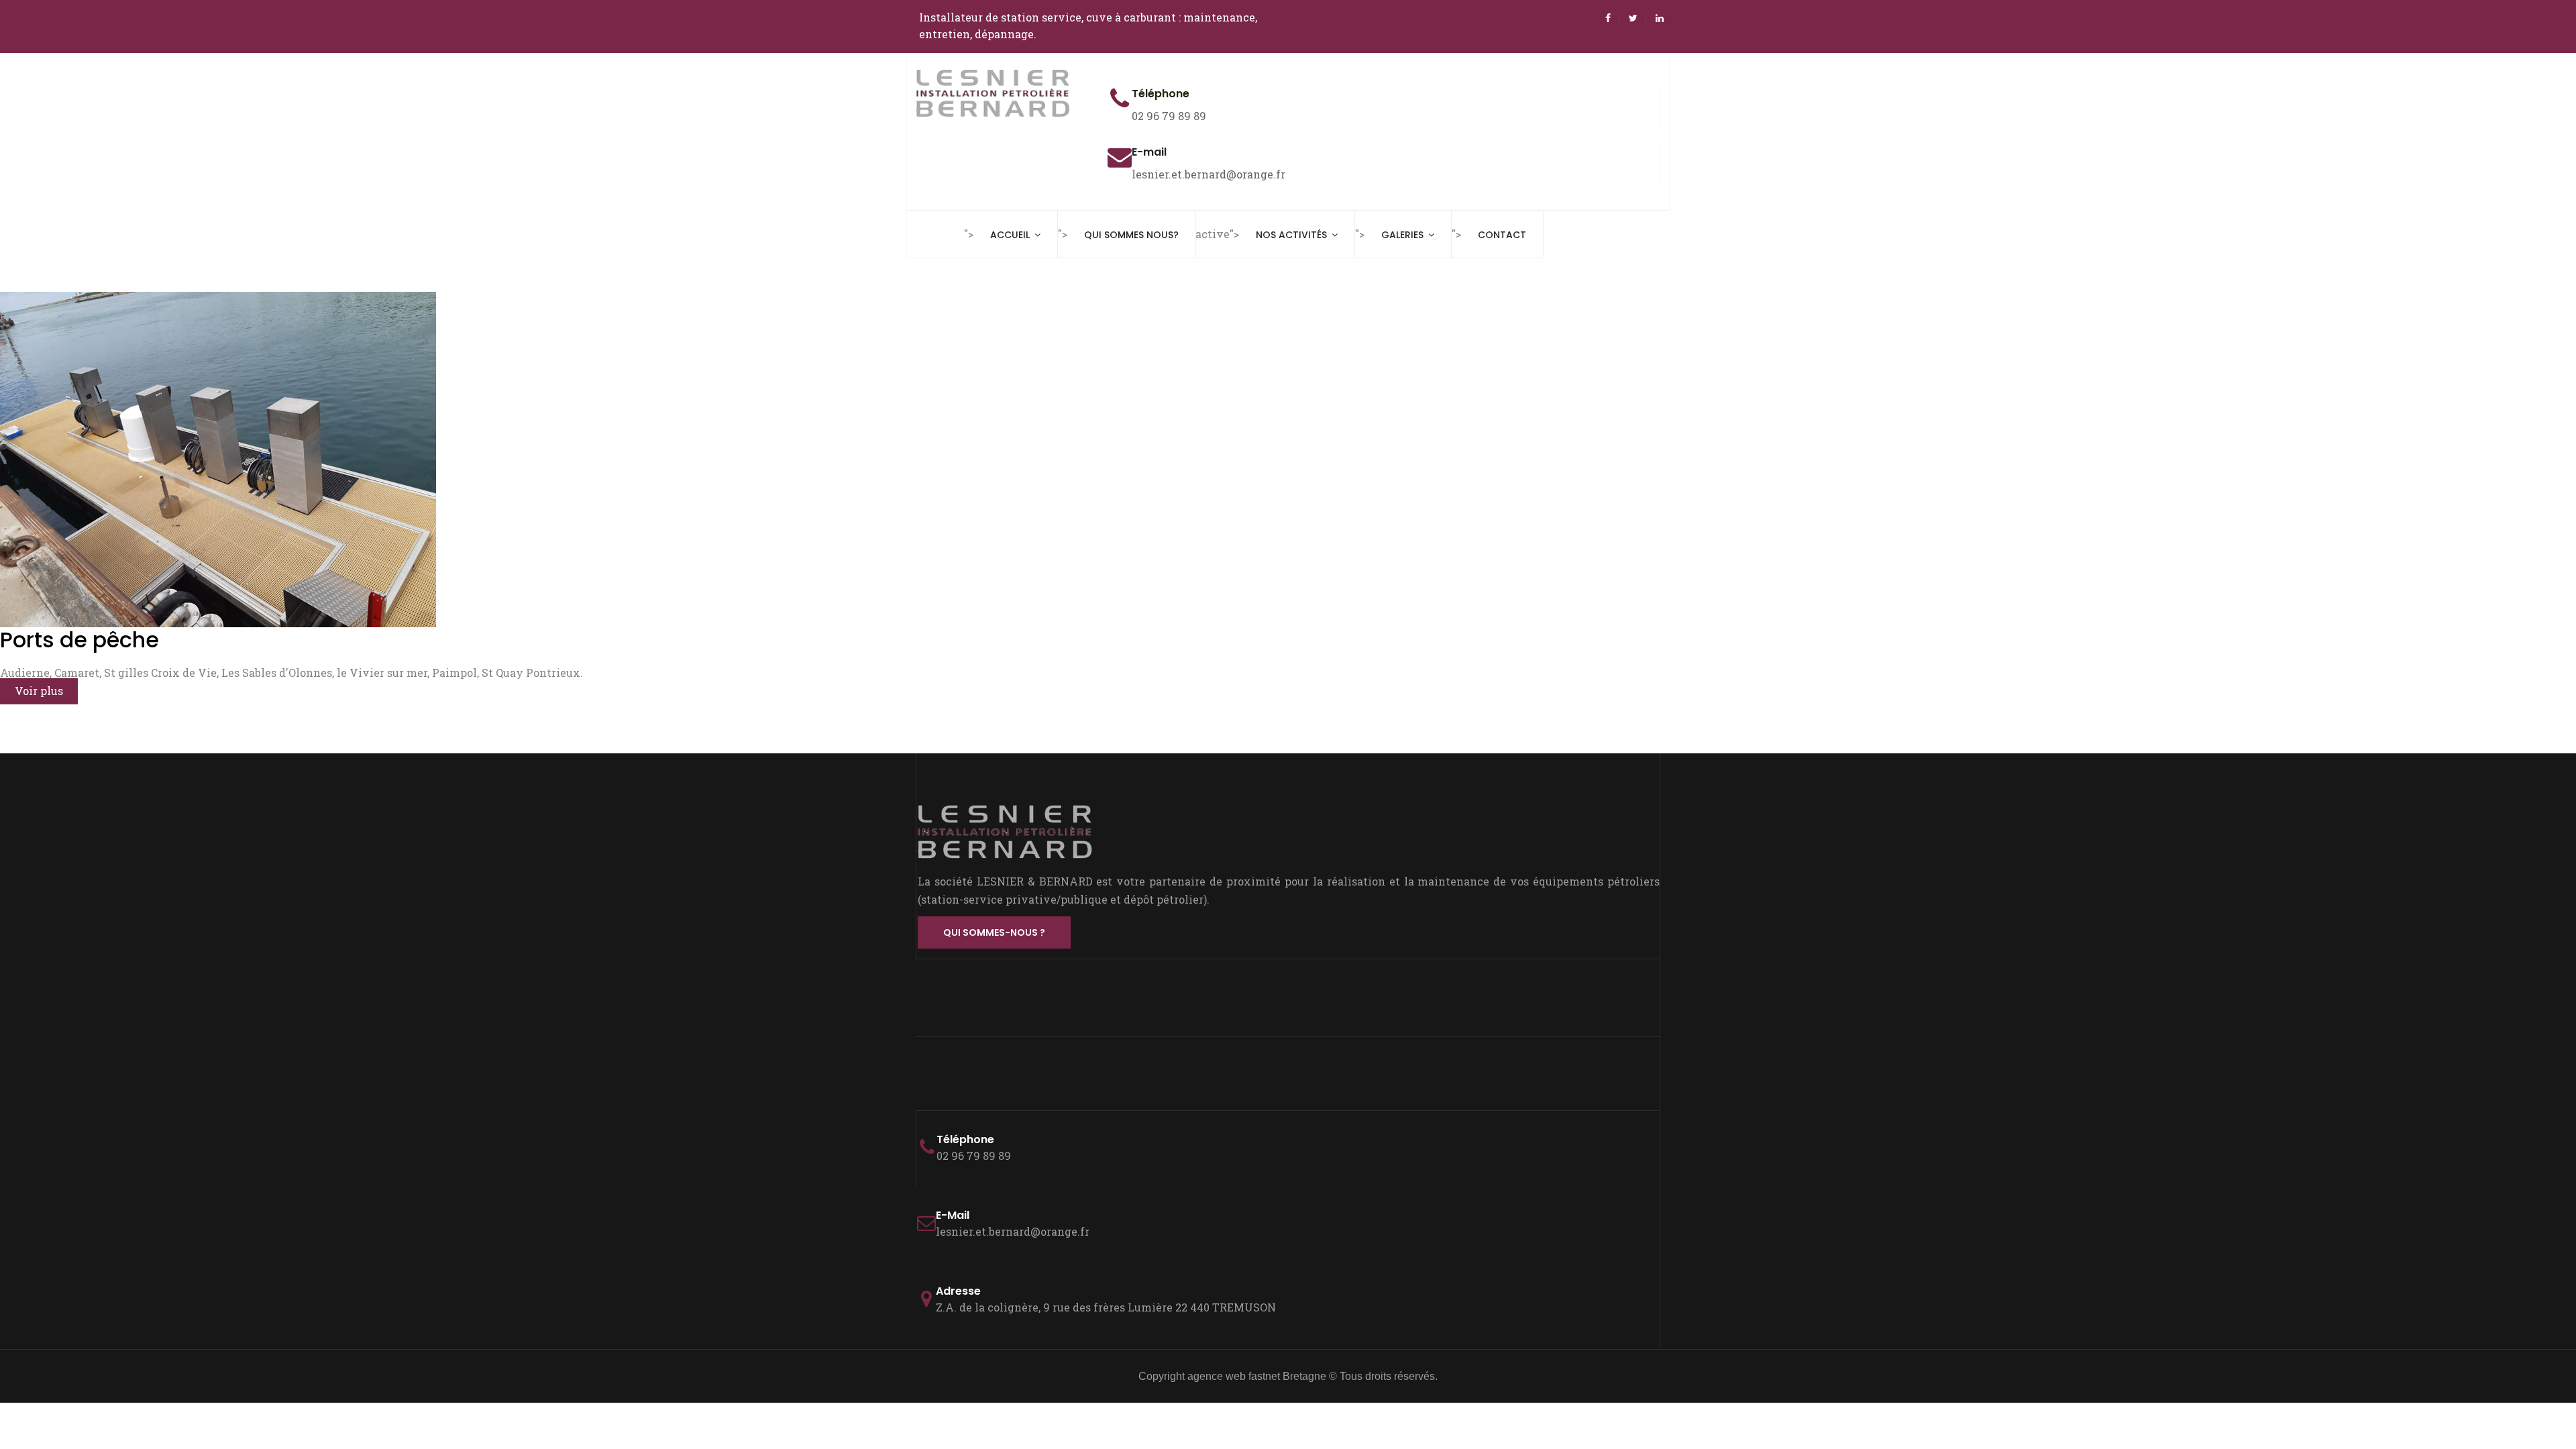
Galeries (1402, 235)
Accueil (1010, 235)
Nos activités (1291, 235)
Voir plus (39, 691)
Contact (1502, 235)
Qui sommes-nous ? (994, 932)
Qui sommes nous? (1131, 235)
